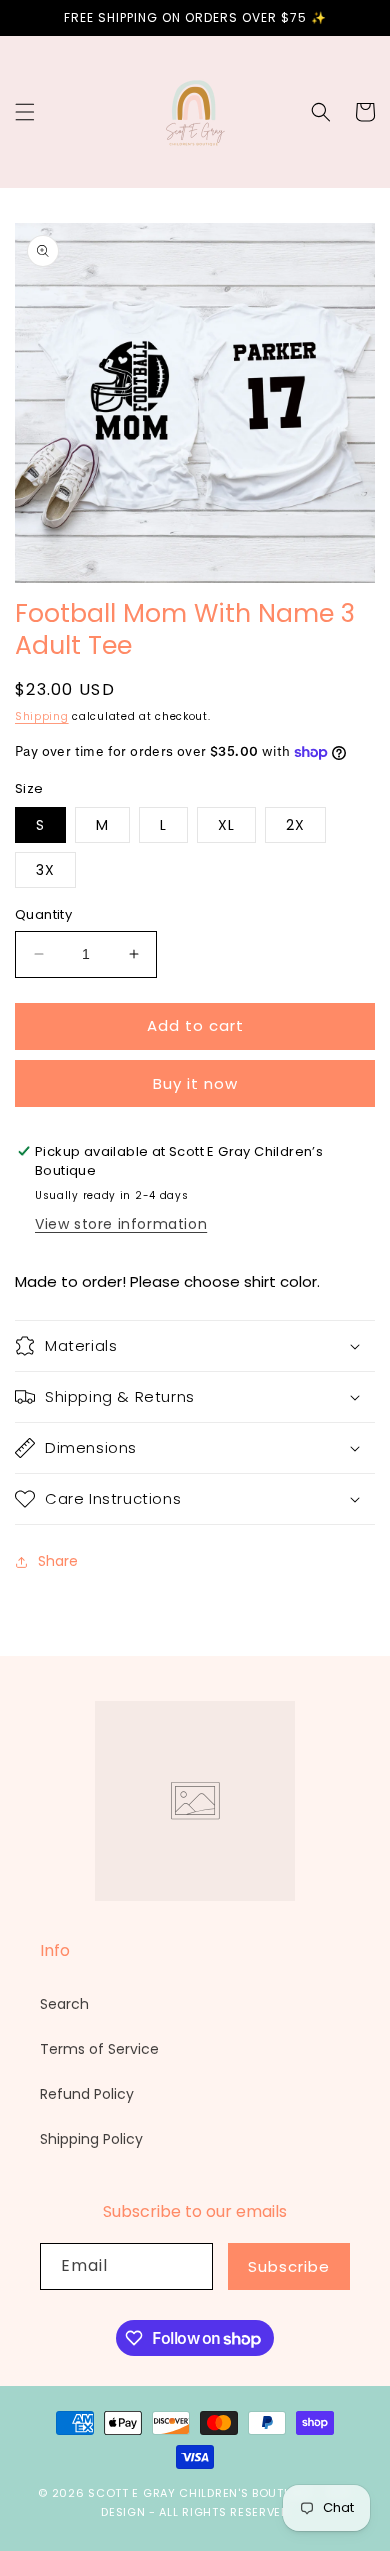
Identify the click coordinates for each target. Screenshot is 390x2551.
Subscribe (289, 2266)
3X (45, 870)
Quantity (43, 914)
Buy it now (195, 1083)
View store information (121, 1224)
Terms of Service (99, 2049)
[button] (25, 112)
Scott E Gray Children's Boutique (200, 2493)
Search (64, 2004)
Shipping (42, 716)
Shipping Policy (91, 2139)
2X (295, 825)
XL (226, 825)
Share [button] (58, 1561)
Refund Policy (87, 2094)
